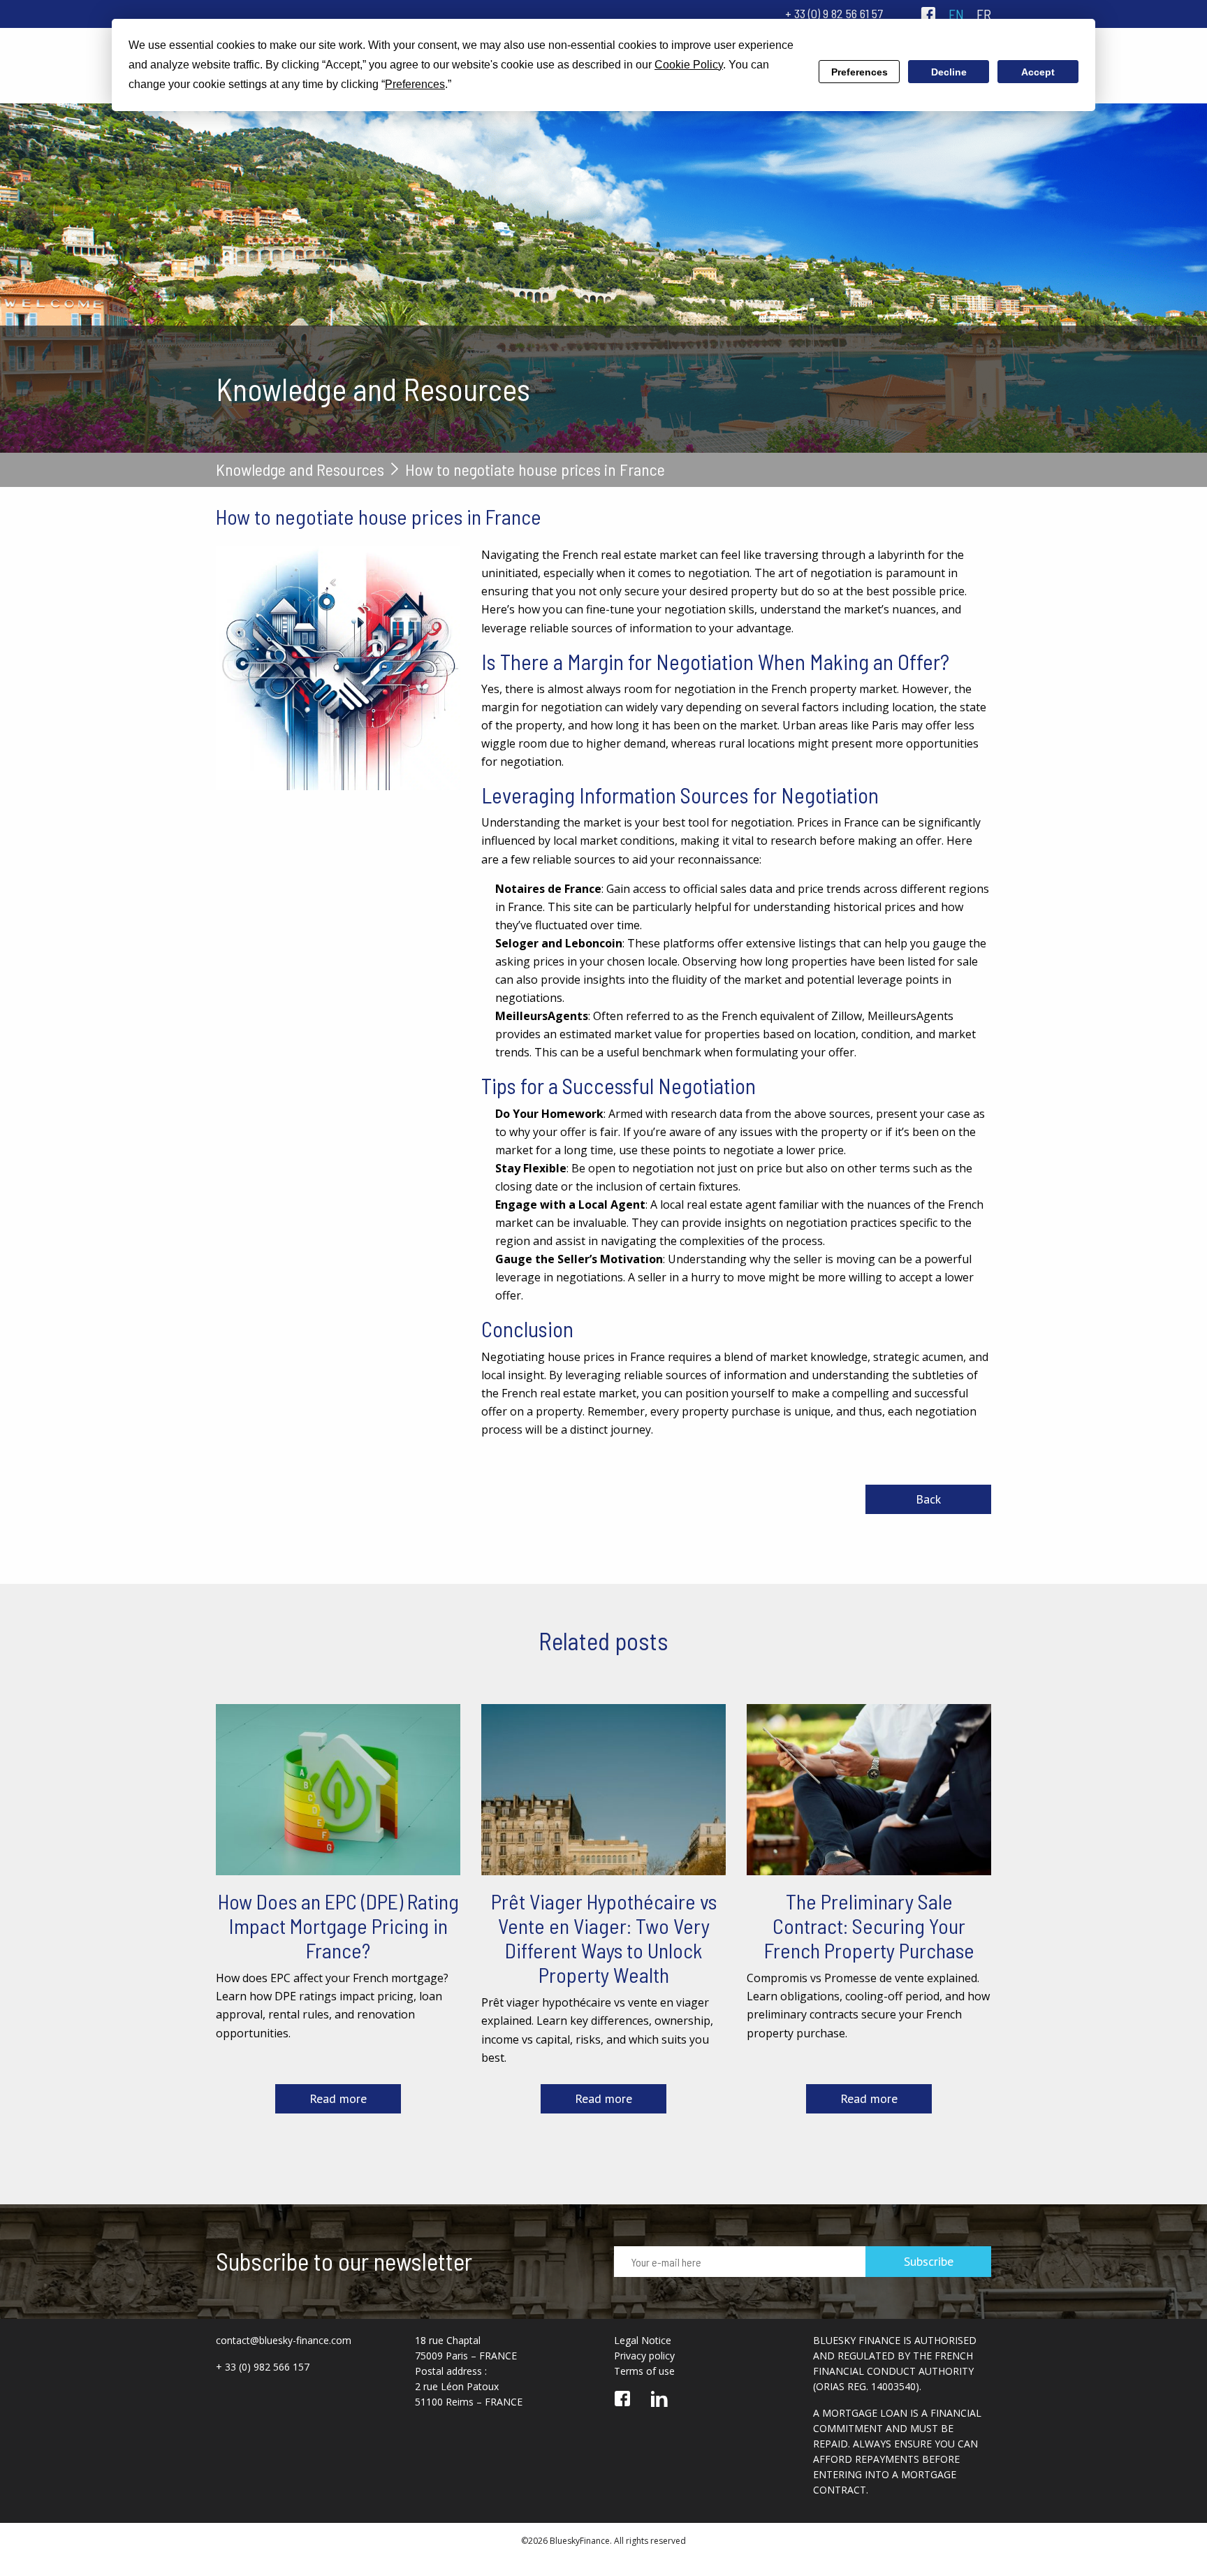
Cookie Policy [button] (689, 65)
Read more (338, 2098)
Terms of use (644, 2371)
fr (984, 14)
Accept (1038, 72)
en (956, 14)
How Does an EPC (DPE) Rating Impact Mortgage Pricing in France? (338, 1926)
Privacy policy (644, 2356)
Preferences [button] (415, 84)
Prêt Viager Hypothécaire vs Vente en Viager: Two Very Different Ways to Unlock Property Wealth (604, 1938)
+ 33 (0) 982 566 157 (263, 2367)
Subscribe (929, 2261)
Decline (949, 72)
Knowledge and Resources (300, 470)
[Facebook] (928, 14)
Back (928, 1499)
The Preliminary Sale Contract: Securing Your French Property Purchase (869, 1926)
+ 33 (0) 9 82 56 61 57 (834, 13)
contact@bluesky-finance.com (284, 2340)
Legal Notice (643, 2340)
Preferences (859, 72)
